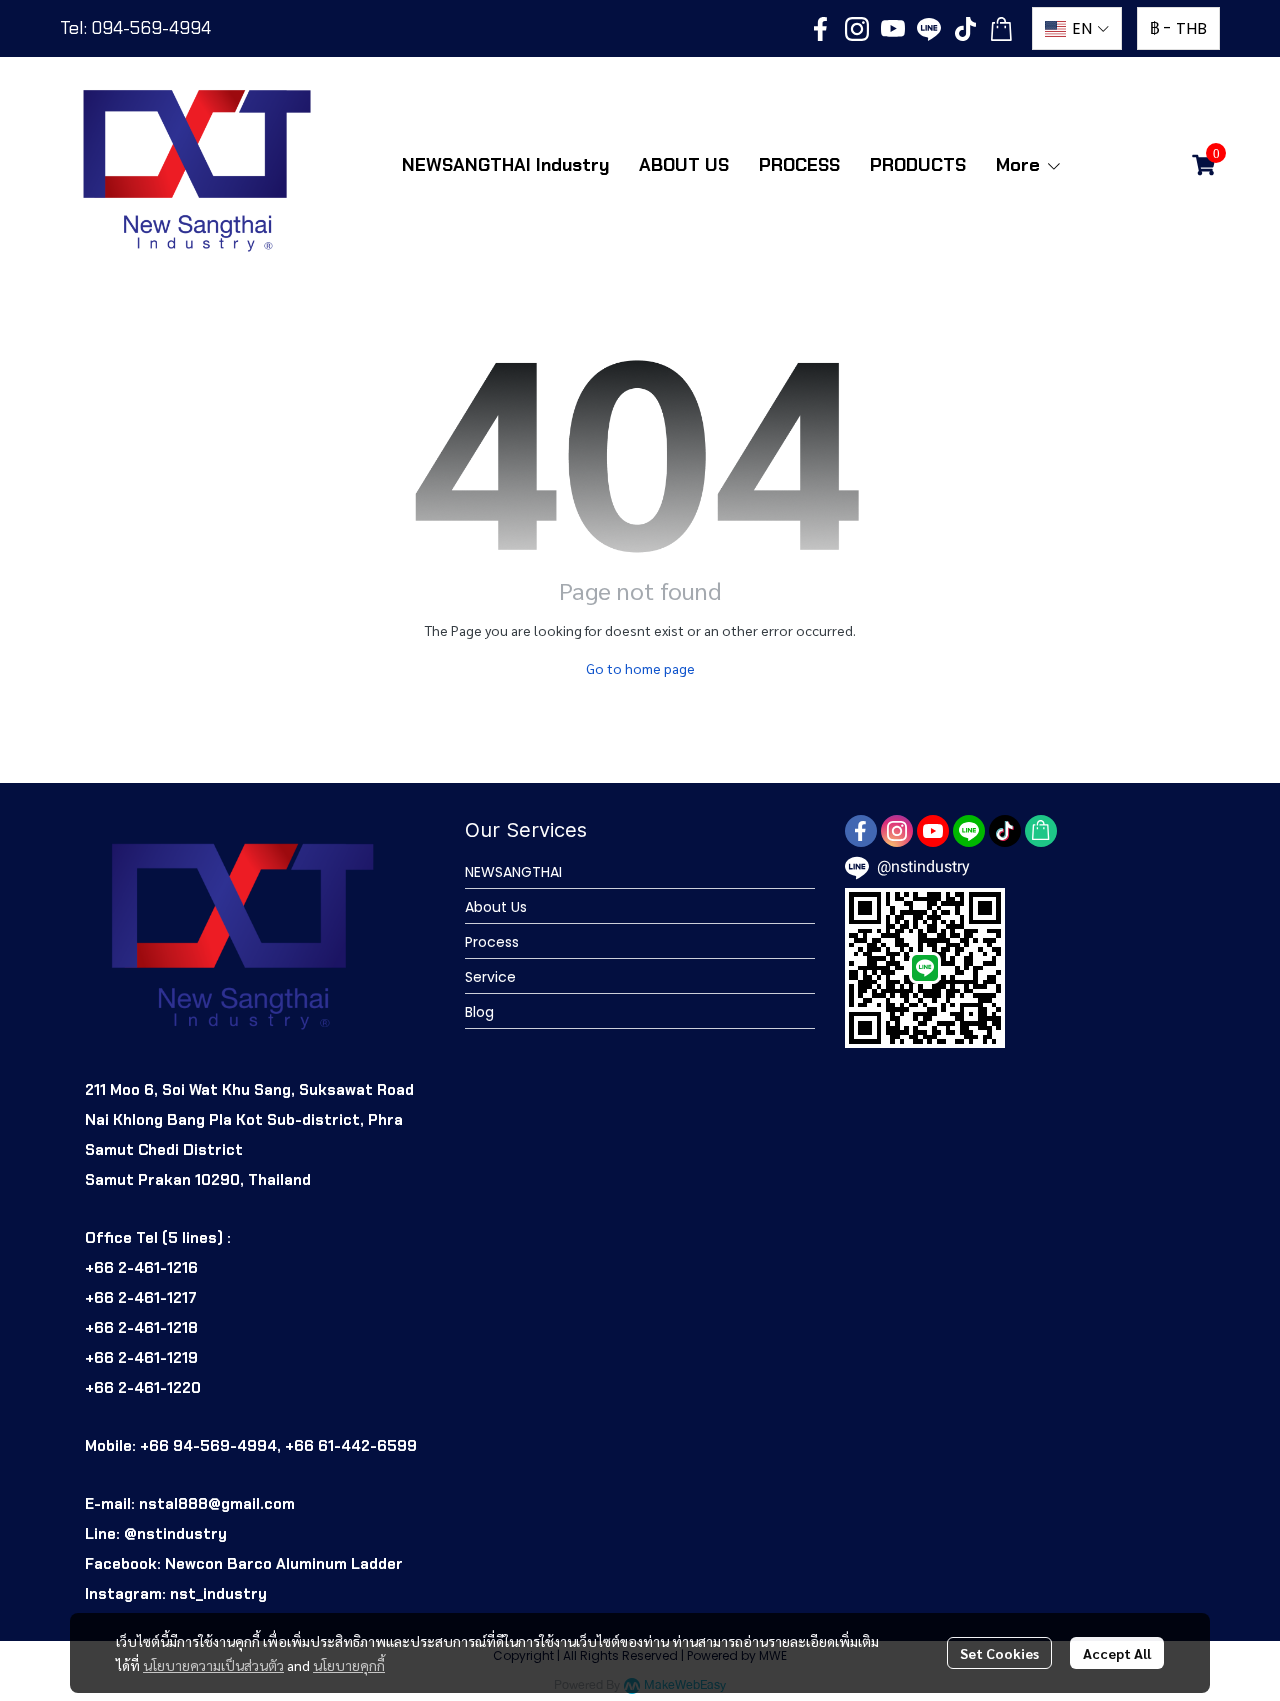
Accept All (1117, 1653)
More (1020, 165)
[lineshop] (1001, 29)
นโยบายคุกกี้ (349, 1665)
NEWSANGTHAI (513, 872)
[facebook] (821, 29)
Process (492, 942)
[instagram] (857, 29)
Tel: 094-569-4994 (135, 28)
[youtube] (893, 29)
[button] (1077, 28)
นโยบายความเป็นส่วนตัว (213, 1665)
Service (490, 977)
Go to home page (640, 668)
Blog (479, 1012)
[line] (929, 29)
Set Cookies (999, 1653)
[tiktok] (965, 29)
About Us (496, 907)
